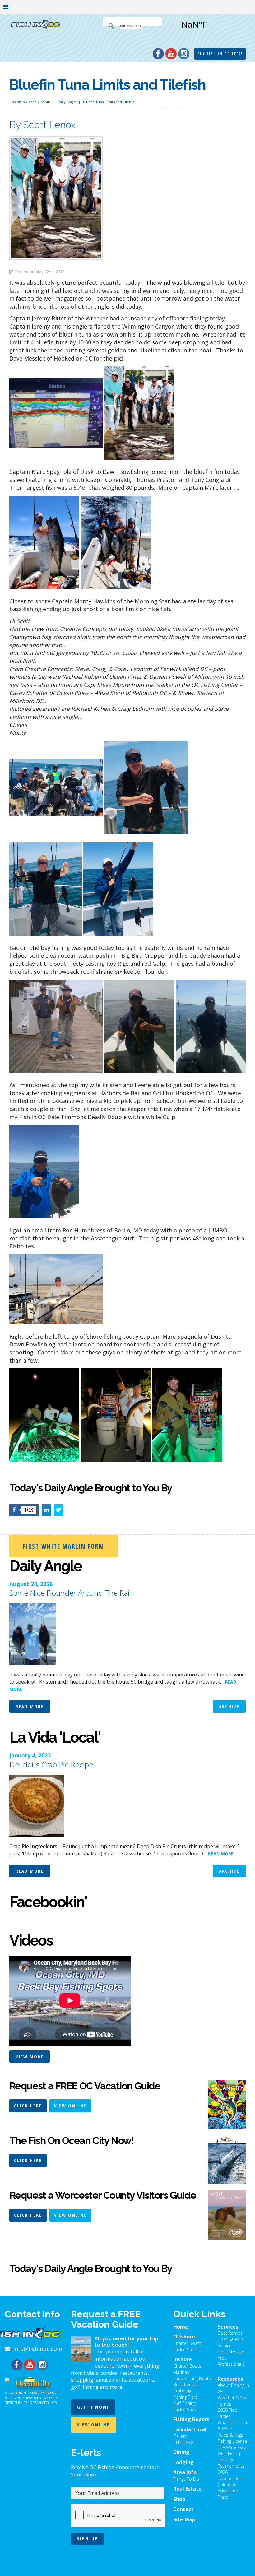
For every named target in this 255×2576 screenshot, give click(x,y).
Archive (229, 1706)
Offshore (184, 2337)
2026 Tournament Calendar (230, 2478)
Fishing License (232, 2441)
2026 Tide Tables (227, 2413)
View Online (70, 2106)
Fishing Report (191, 2419)
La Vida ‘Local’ (190, 2429)
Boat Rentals (186, 2385)
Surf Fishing (184, 2403)
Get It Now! (93, 2407)
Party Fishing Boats (192, 2378)
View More (30, 2057)
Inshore (183, 2359)
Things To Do (186, 2479)
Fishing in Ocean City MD (30, 102)
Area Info (185, 2472)
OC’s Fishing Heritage (229, 2457)
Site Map (184, 2519)
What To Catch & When (232, 2426)
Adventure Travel (228, 2494)
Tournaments (231, 2466)
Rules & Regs (230, 2435)
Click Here (28, 2106)
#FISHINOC (184, 2442)
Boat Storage (231, 2352)
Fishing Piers (185, 2397)
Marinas (181, 2372)
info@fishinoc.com (38, 2349)
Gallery (180, 2436)
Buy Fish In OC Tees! (220, 54)
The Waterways (233, 2447)
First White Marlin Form (63, 1546)
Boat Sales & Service (231, 2342)
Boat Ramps (230, 2333)
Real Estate (187, 2489)
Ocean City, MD (43, 2403)
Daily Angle (67, 102)
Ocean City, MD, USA (211, 29)
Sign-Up (88, 2538)
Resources (230, 2379)
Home (181, 2327)
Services (228, 2327)
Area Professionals (231, 2361)
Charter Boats (187, 2343)
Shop (179, 2499)
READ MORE (221, 1854)
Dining (181, 2452)
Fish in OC (46, 2393)
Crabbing (182, 2391)
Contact (183, 2509)
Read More (30, 1706)
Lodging (183, 2462)
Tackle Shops (186, 2349)
